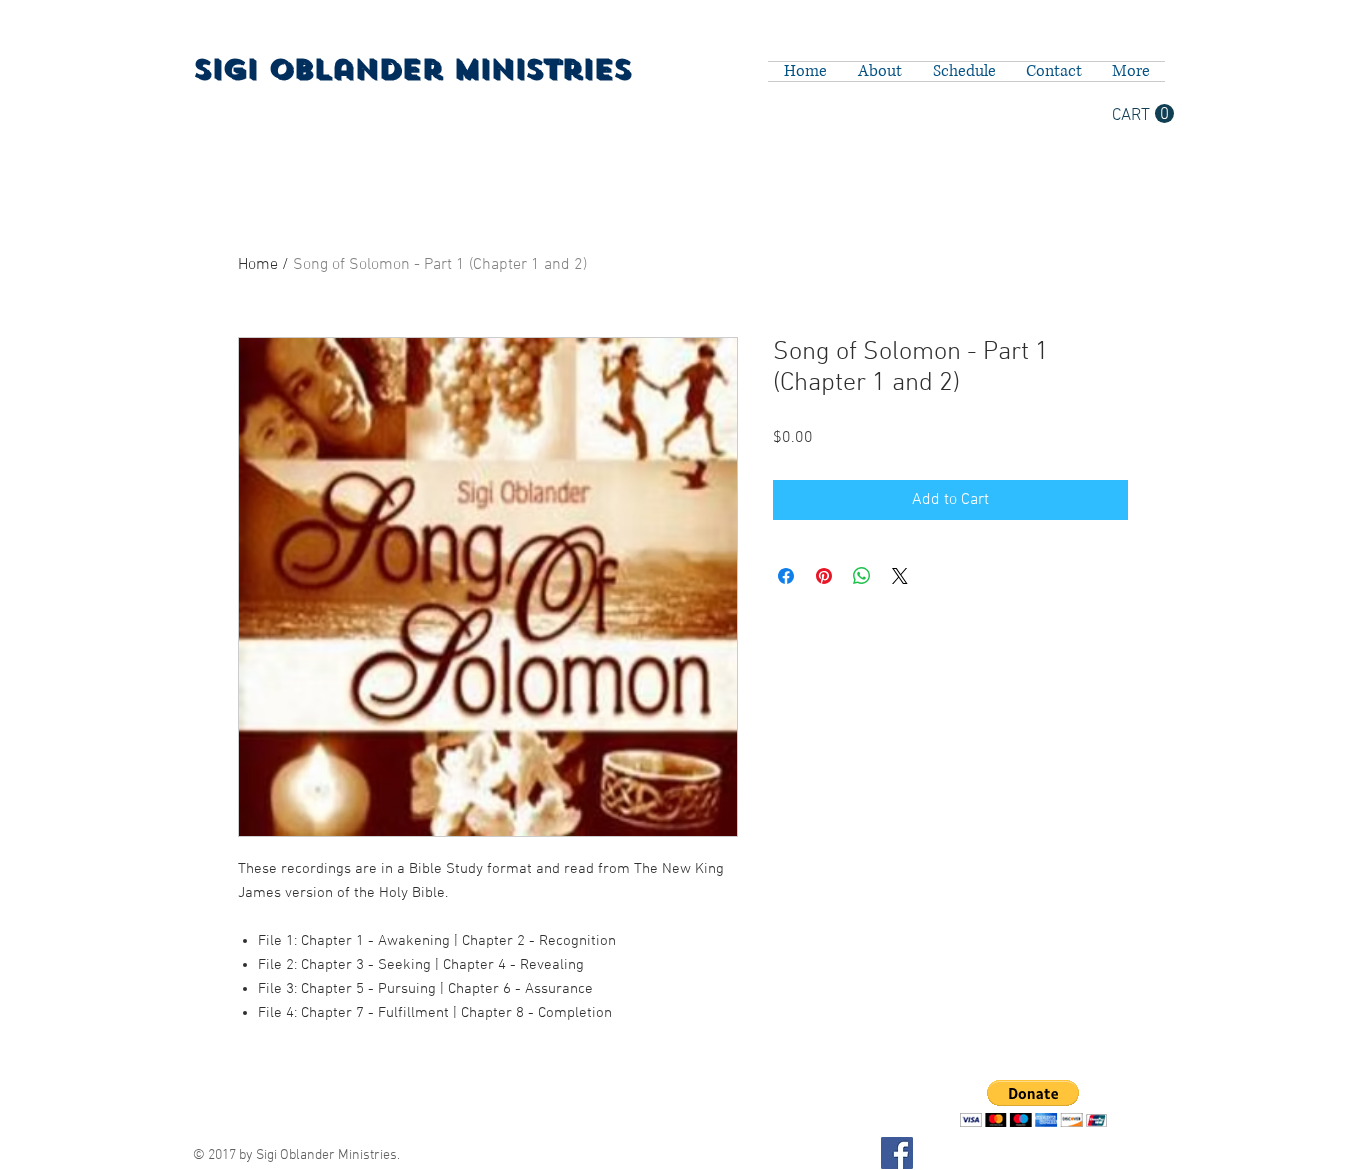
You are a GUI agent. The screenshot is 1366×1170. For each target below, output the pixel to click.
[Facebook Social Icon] (897, 1153)
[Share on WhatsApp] (862, 576)
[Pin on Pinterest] (824, 576)
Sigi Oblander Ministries (412, 69)
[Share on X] (900, 576)
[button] (1143, 114)
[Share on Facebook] (786, 576)
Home (258, 265)
